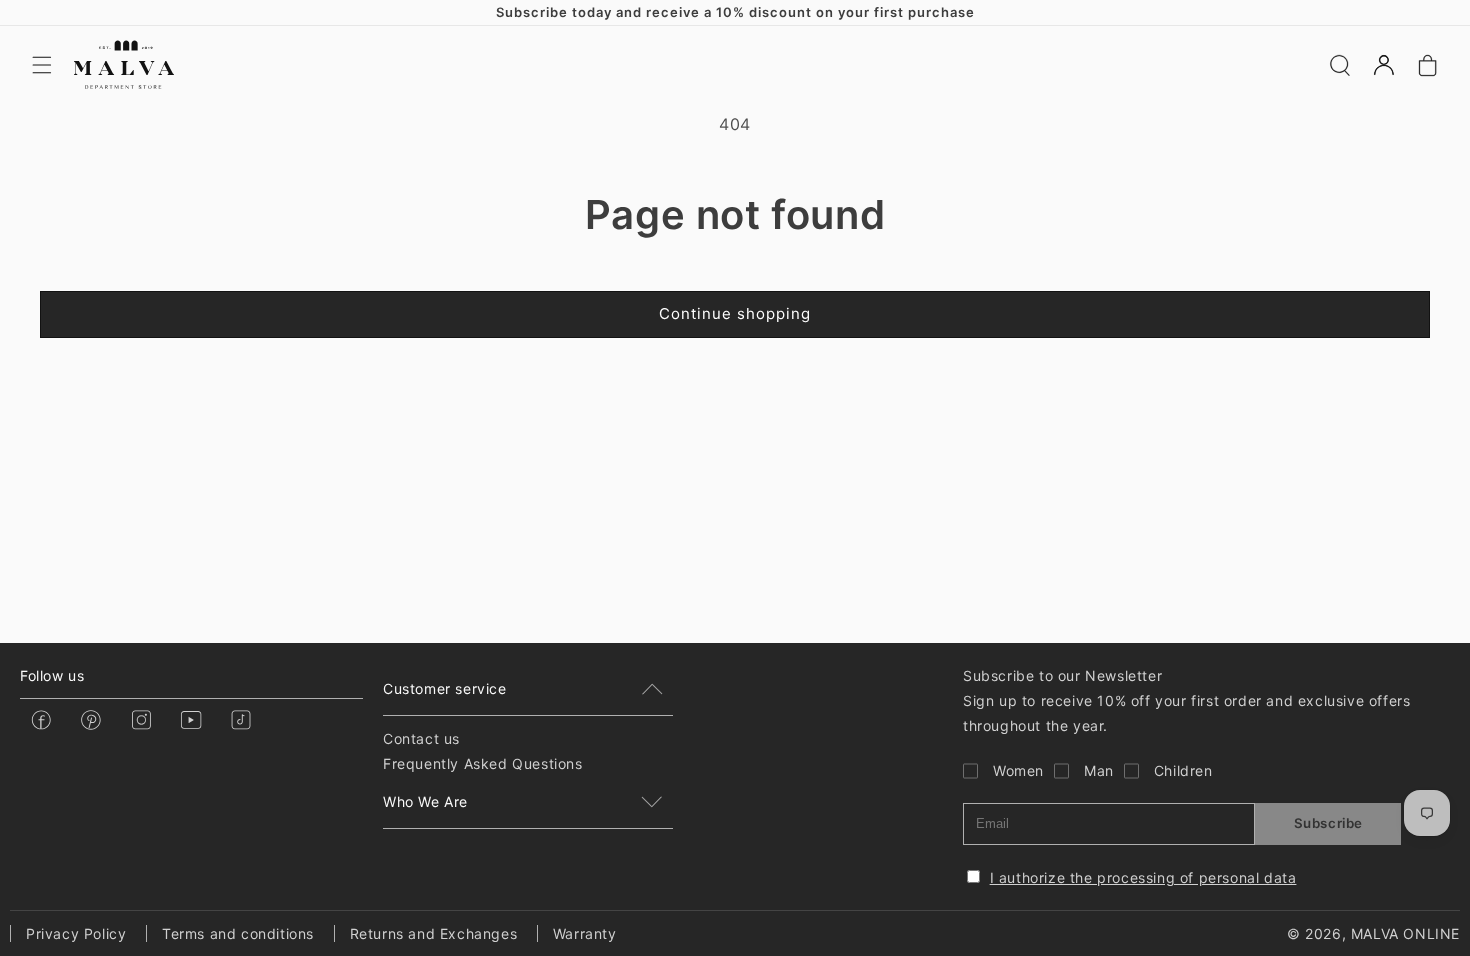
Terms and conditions (238, 933)
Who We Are (425, 801)
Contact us (421, 738)
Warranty (585, 933)
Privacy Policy (76, 933)
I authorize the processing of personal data (1143, 877)
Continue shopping (735, 313)
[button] (42, 65)
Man (1099, 770)
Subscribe (1328, 823)
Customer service (445, 688)
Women (1018, 770)
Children (1183, 770)
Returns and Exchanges (434, 933)
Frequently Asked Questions (483, 763)
